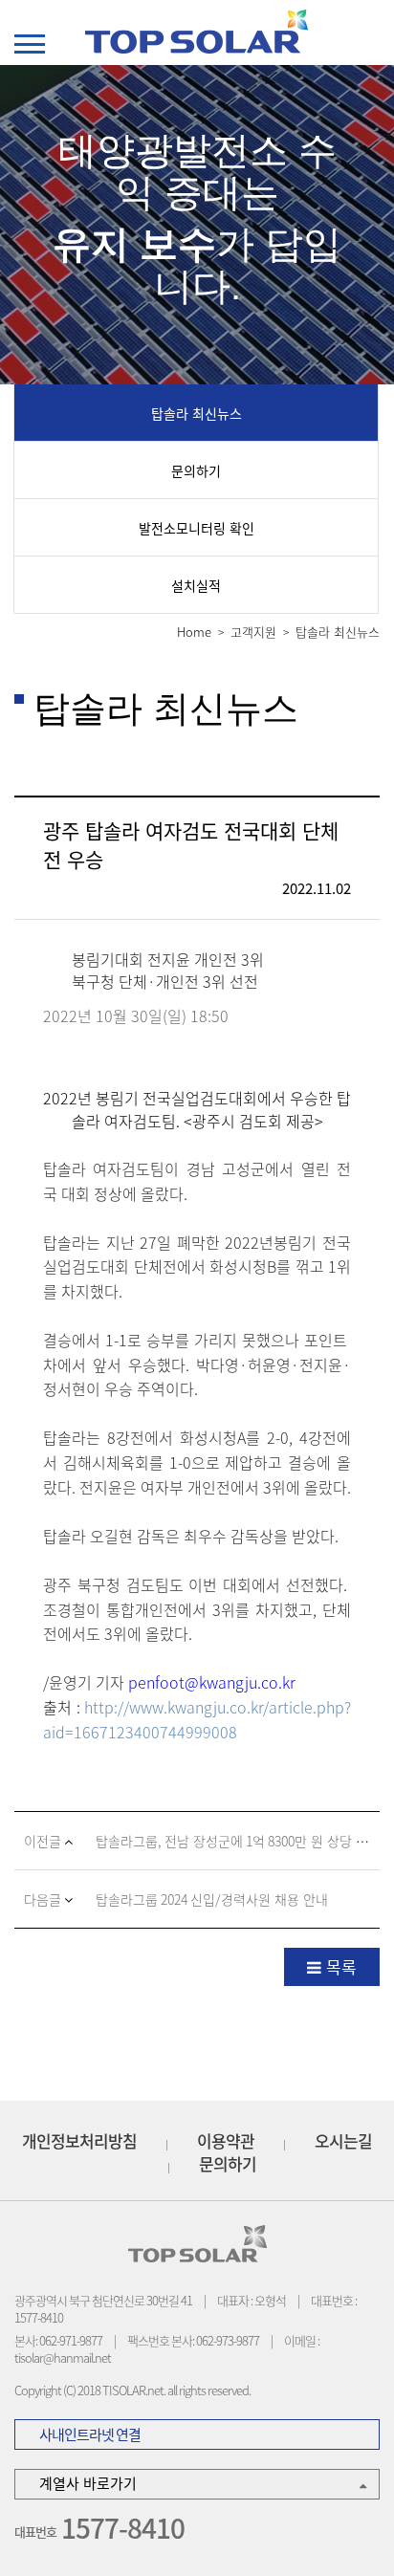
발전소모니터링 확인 (197, 528)
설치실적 (196, 585)
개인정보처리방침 (79, 2141)
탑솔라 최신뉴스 (197, 413)
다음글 (44, 1899)
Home (194, 632)
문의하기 (196, 470)
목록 (341, 1966)
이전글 (44, 1841)
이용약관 (226, 2141)
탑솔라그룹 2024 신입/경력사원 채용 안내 (212, 1899)
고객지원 (253, 632)
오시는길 (343, 2141)
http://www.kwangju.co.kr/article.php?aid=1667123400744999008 (197, 1719)
